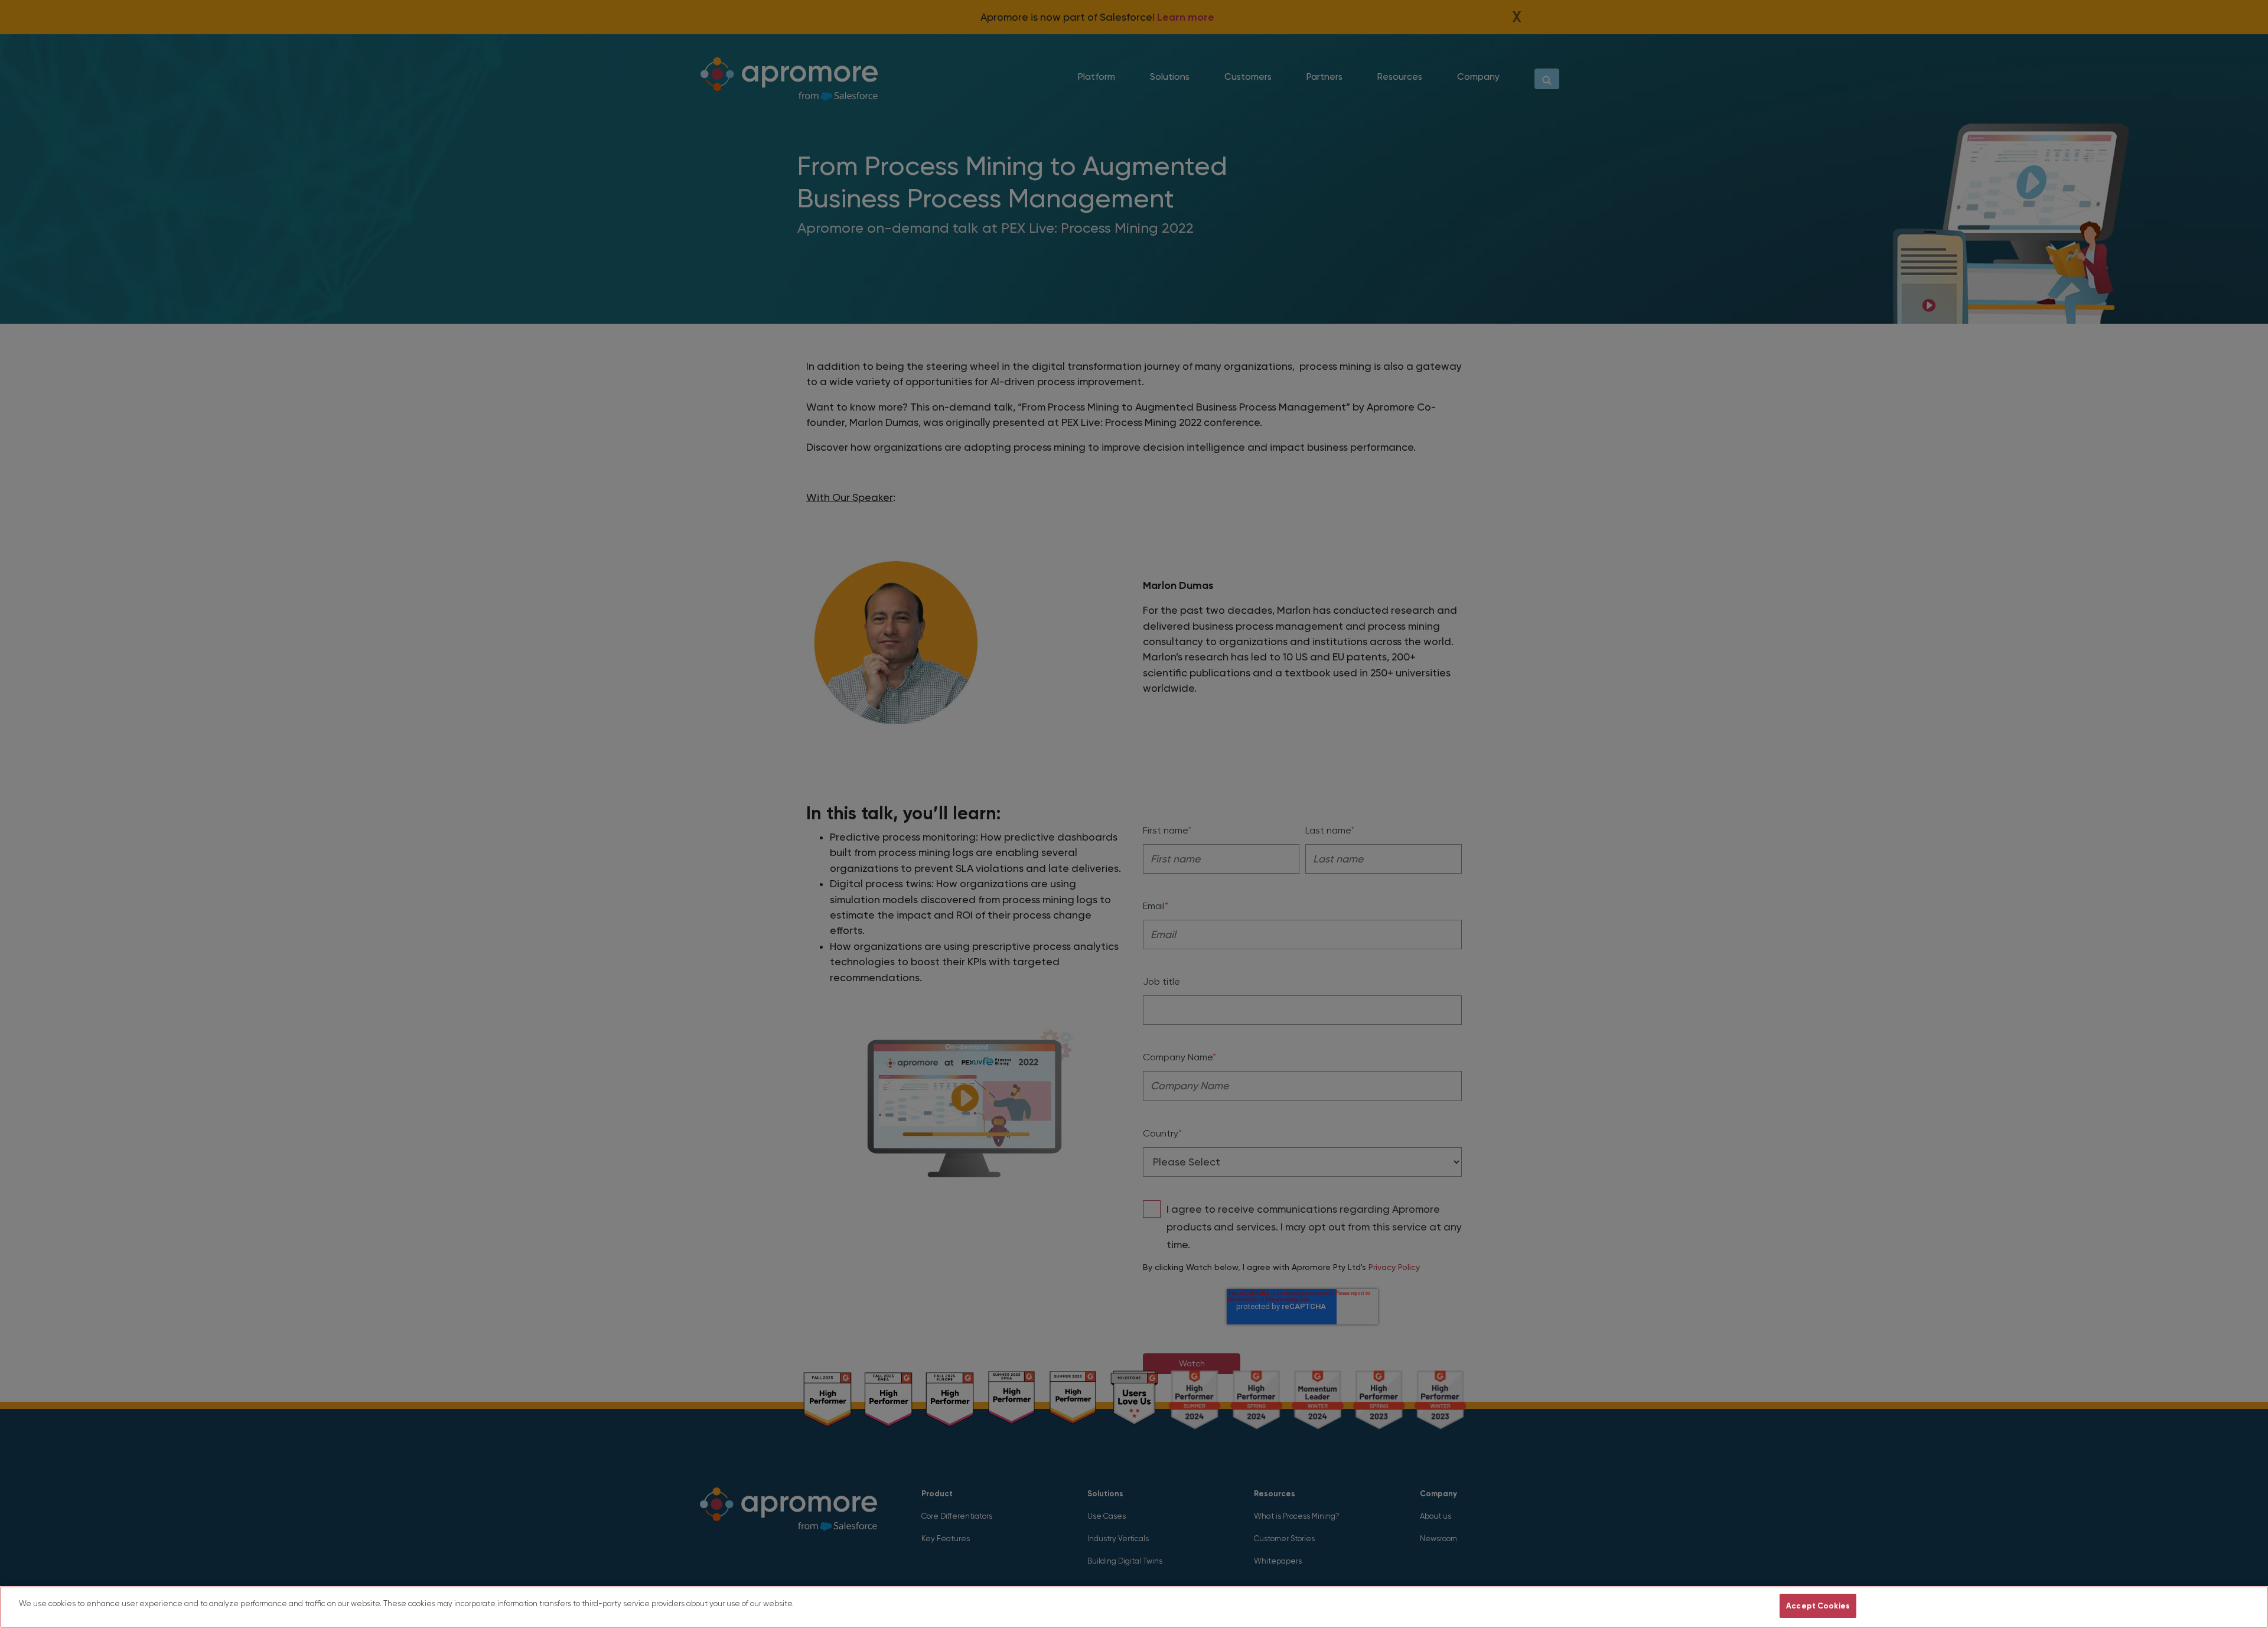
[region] (1134, 1607)
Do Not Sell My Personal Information (1700, 1606)
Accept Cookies (1818, 1606)
